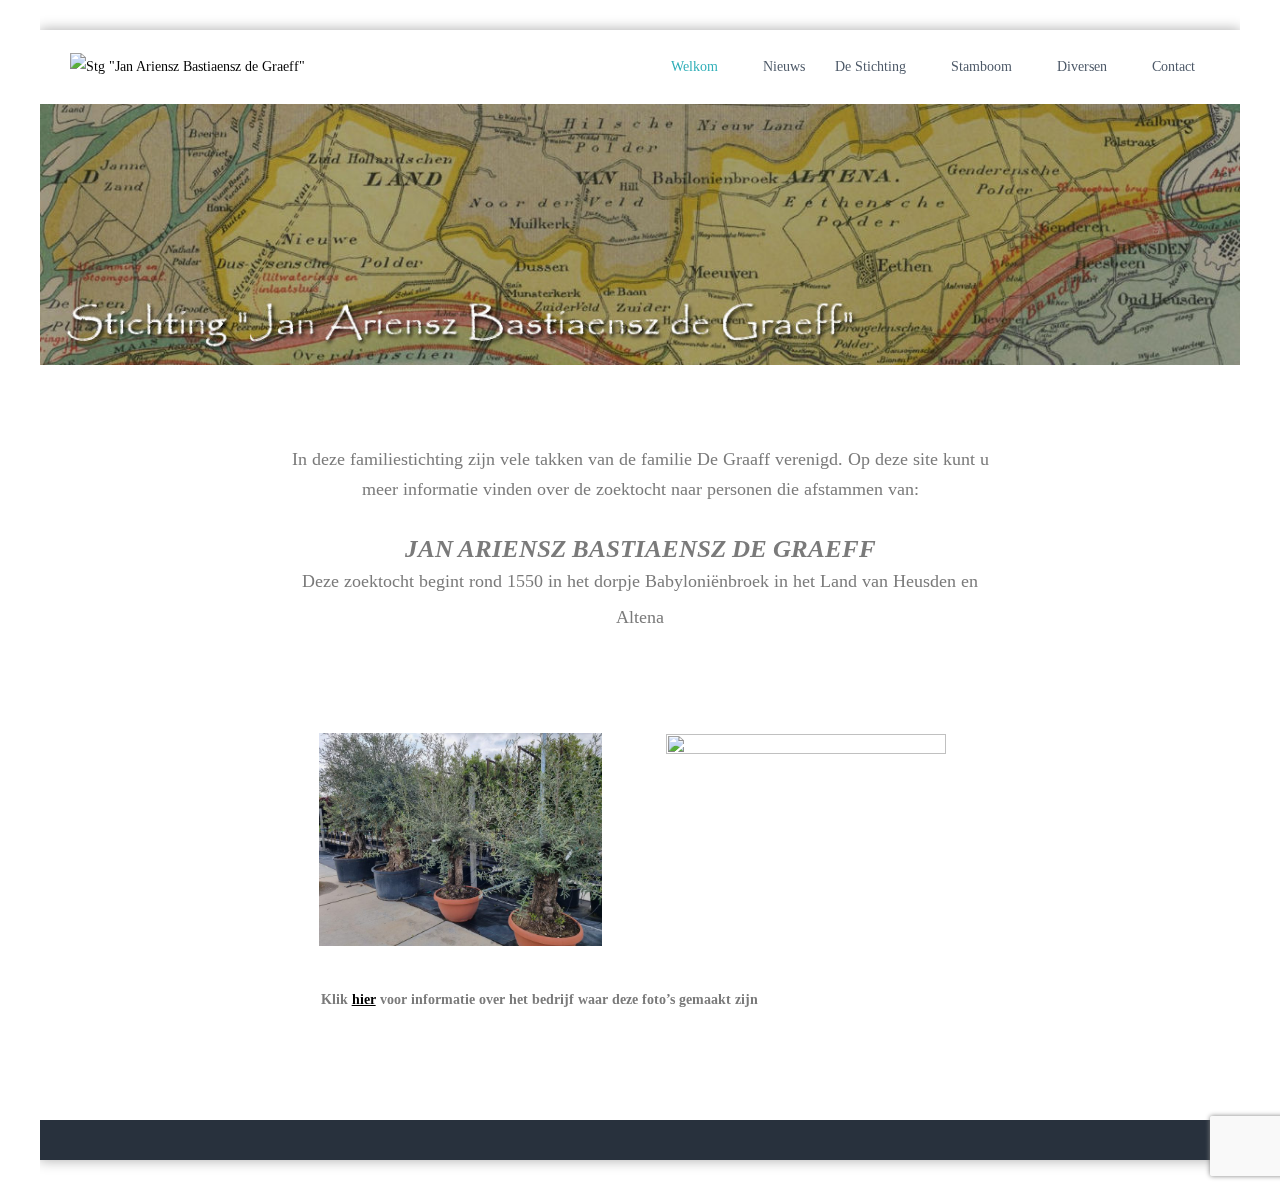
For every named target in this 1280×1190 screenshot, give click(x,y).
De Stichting (870, 66)
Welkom (694, 66)
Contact (1173, 66)
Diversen (1082, 66)
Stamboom (981, 66)
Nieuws (784, 66)
